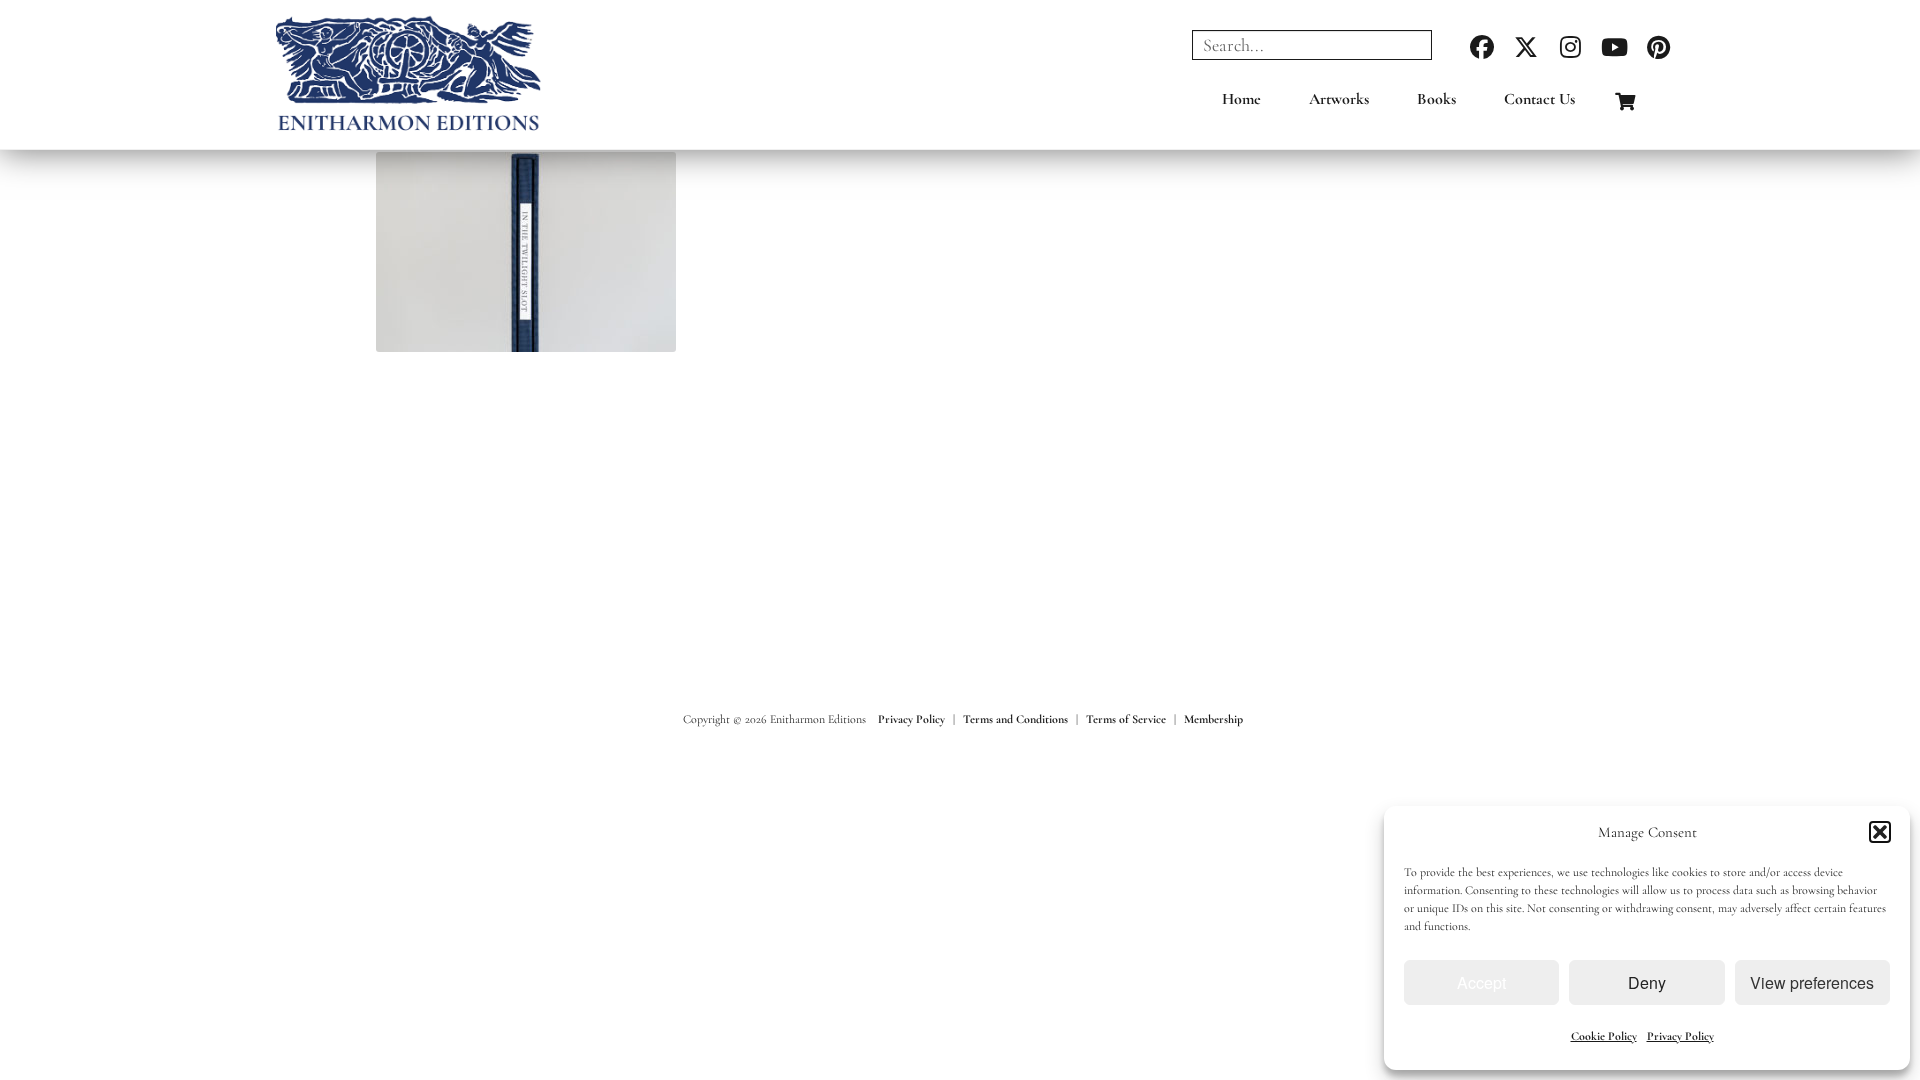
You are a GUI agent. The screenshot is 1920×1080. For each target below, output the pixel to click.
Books (1436, 99)
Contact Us (1539, 99)
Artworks (1339, 99)
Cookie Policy (1604, 1036)
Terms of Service (1126, 719)
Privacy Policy (1680, 1036)
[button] (1880, 832)
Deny (1647, 982)
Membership (1213, 719)
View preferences (1812, 982)
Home (1241, 99)
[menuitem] (1241, 104)
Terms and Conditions (1015, 719)
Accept (1481, 982)
